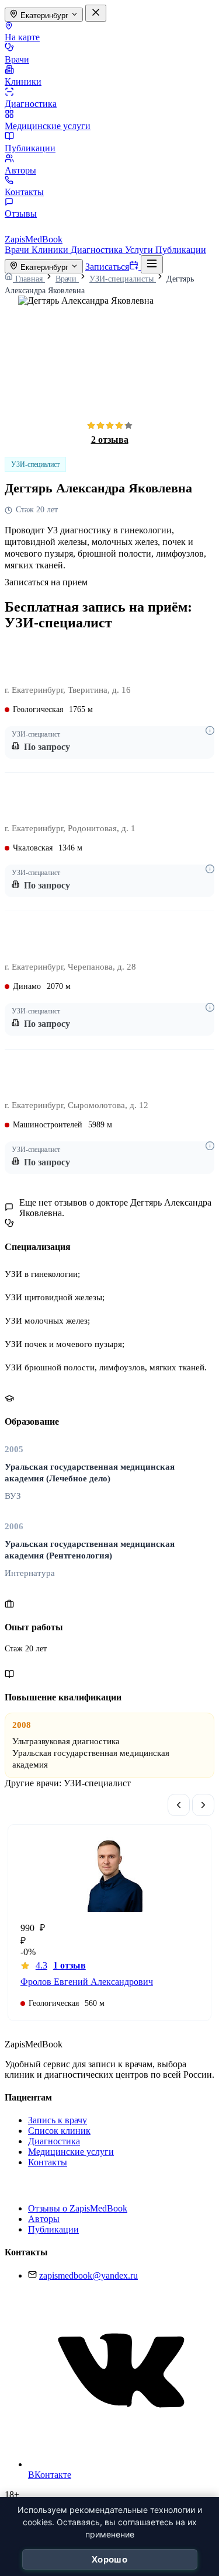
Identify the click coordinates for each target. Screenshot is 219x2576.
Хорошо (109, 2559)
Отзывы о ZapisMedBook (78, 2208)
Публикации (30, 148)
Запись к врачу (58, 2120)
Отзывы (21, 213)
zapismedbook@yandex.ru (88, 2275)
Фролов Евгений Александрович (87, 1982)
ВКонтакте (50, 2475)
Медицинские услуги (48, 126)
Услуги (140, 250)
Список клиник (59, 2131)
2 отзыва (110, 440)
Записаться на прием (46, 582)
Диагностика (31, 104)
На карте (22, 37)
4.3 (61, 1965)
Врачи (17, 59)
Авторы (20, 170)
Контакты (24, 192)
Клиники (23, 81)
